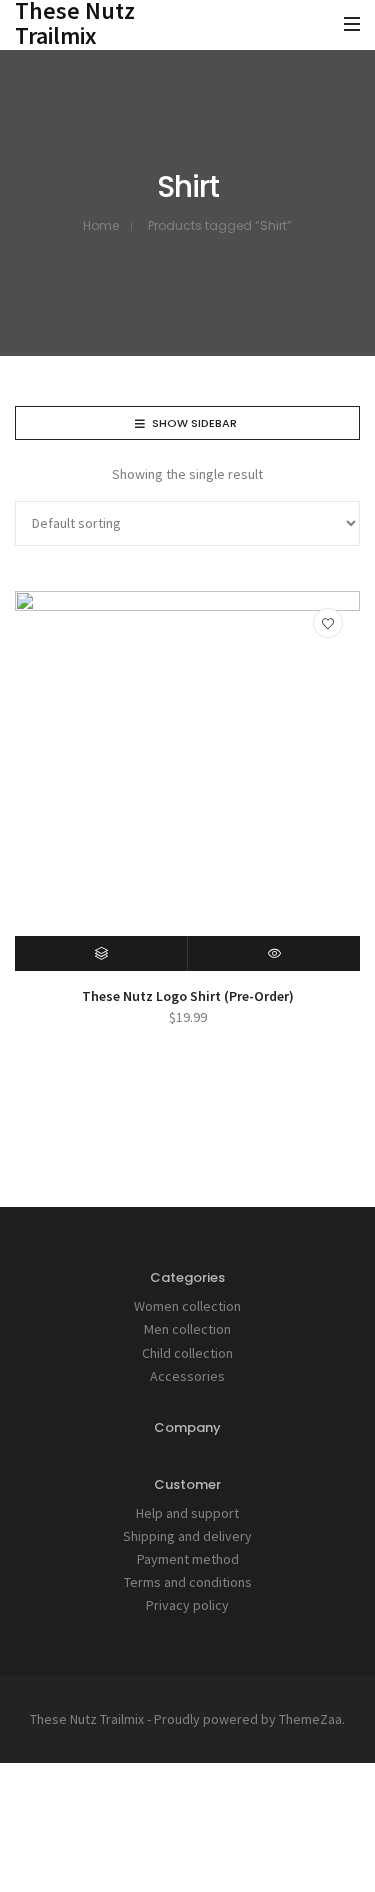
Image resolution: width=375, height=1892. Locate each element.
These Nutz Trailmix (87, 1719)
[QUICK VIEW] (274, 953)
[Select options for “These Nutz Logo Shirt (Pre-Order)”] (101, 953)
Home (101, 225)
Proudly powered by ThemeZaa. (249, 1719)
